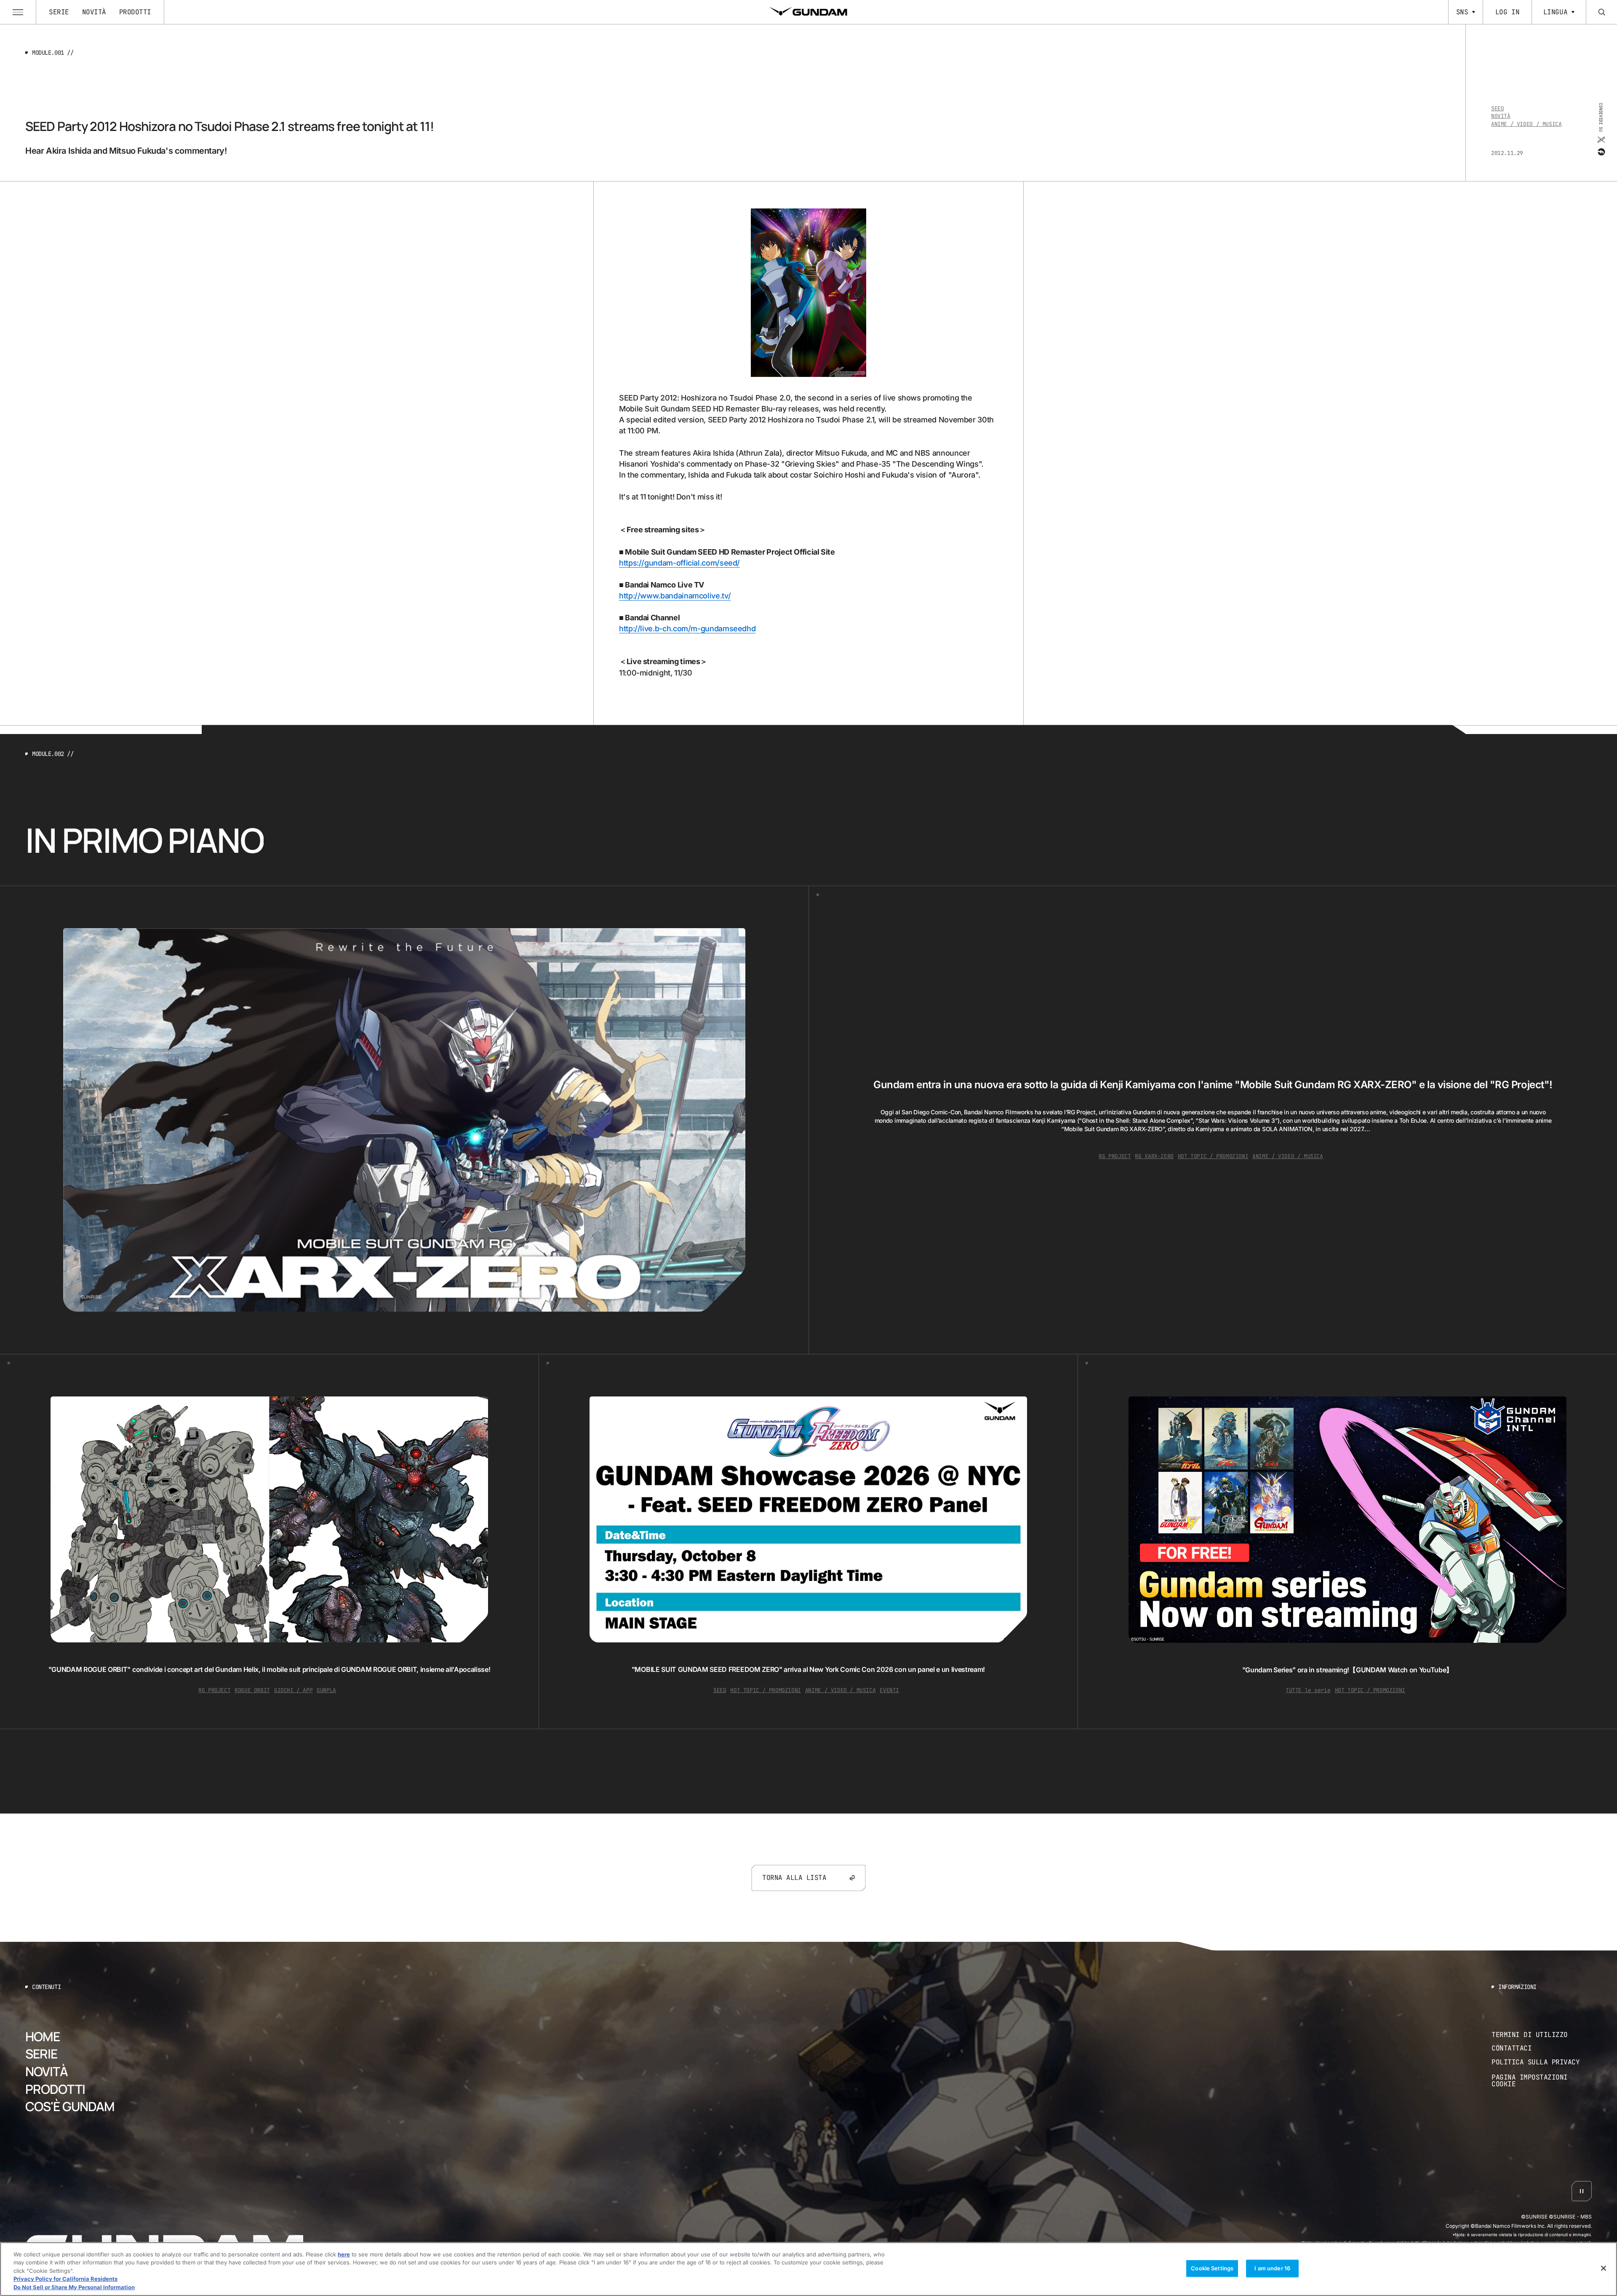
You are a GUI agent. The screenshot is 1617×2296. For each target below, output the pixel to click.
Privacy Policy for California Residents (65, 2279)
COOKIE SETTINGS (1542, 2081)
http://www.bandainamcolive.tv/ (675, 596)
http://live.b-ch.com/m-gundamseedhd (687, 629)
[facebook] (1601, 152)
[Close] (1604, 2268)
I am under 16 (1272, 2268)
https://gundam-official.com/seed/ (679, 563)
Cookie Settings (1212, 2268)
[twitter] (1601, 140)
